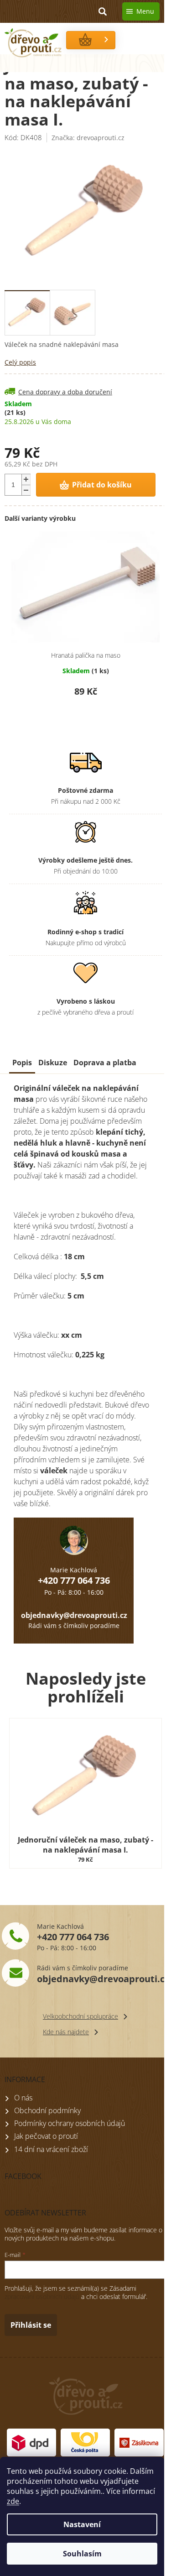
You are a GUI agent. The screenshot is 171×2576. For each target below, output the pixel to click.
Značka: (88, 138)
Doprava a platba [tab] (105, 1063)
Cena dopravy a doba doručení (65, 392)
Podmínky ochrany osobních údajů (70, 2123)
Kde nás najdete (66, 2032)
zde (13, 2501)
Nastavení (82, 2524)
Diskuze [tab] (53, 1063)
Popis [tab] (22, 1063)
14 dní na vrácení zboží (51, 2149)
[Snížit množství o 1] (26, 490)
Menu (145, 11)
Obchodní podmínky (47, 2110)
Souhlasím (82, 2554)
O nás (23, 2098)
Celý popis (20, 362)
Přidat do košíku (102, 485)
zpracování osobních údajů (42, 2296)
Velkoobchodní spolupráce (80, 2016)
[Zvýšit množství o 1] (26, 479)
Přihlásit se (31, 2325)
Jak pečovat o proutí (46, 2136)
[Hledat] (103, 11)
